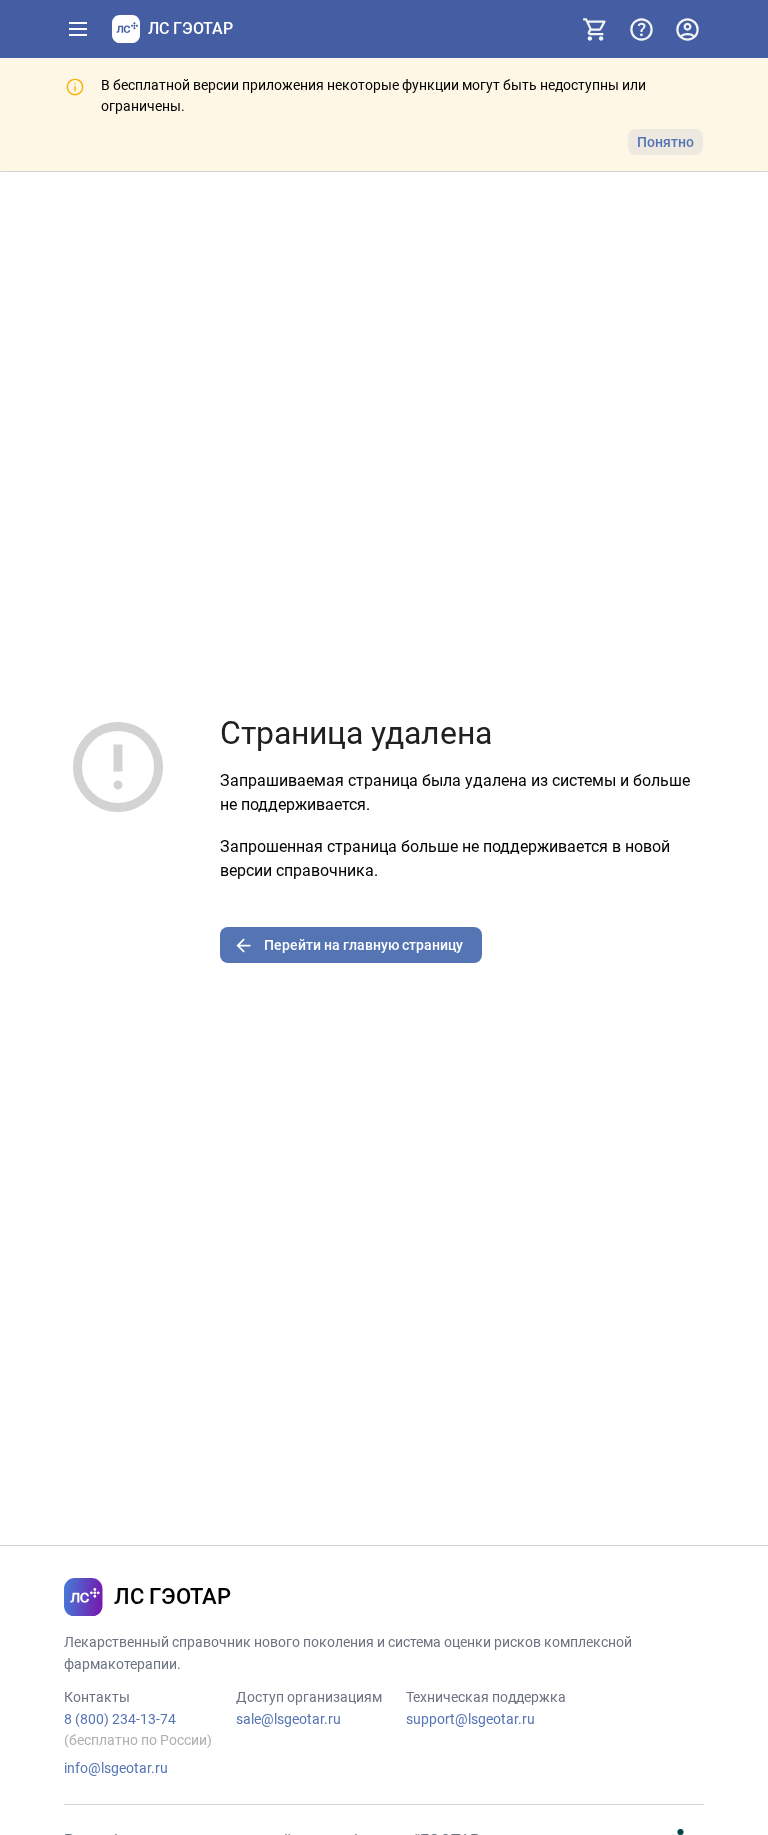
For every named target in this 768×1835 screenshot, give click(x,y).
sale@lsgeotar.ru (288, 1719)
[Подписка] (595, 29)
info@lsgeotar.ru (116, 1768)
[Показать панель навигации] (78, 29)
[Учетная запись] (687, 29)
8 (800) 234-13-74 (120, 1719)
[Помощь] (641, 29)
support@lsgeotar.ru (470, 1719)
